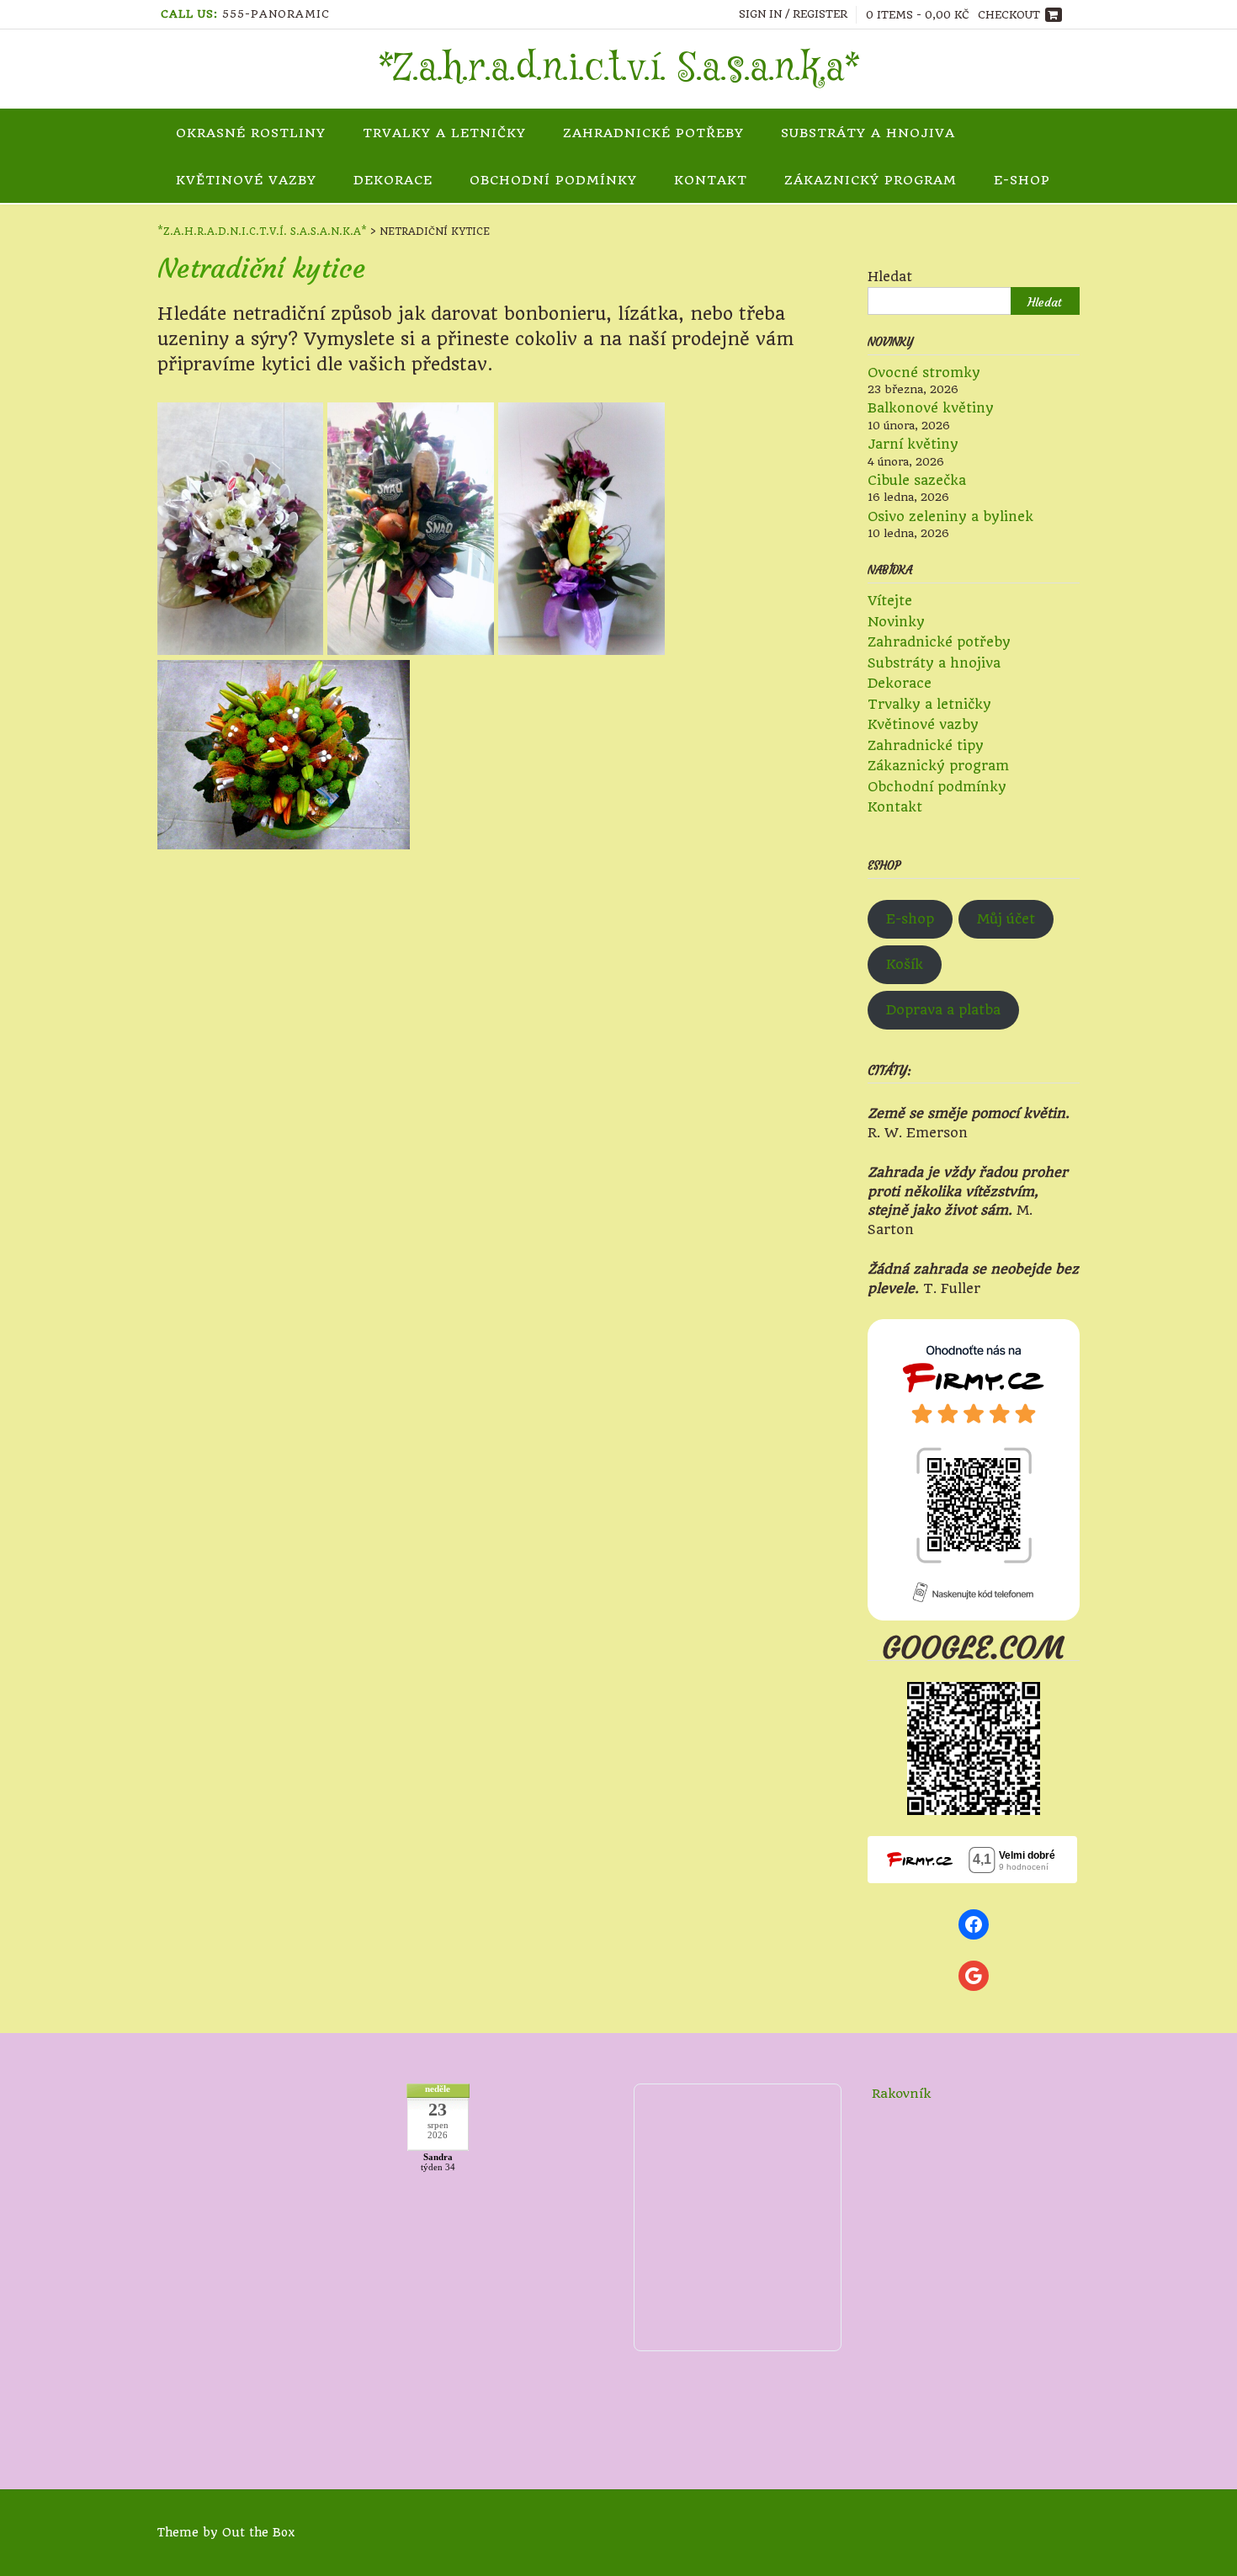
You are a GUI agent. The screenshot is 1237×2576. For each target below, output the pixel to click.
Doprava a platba (943, 1010)
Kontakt (711, 180)
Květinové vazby (246, 180)
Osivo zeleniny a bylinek (950, 516)
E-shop (910, 919)
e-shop (1022, 180)
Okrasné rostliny (251, 133)
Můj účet (1006, 919)
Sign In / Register (793, 14)
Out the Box (258, 2532)
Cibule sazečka (917, 480)
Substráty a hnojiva (868, 133)
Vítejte (890, 601)
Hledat (890, 277)
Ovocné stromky (924, 373)
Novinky (896, 622)
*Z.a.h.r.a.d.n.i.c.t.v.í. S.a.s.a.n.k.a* (619, 69)
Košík (905, 964)
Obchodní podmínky (553, 180)
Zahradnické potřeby (653, 133)
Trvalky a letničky (444, 133)
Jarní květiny (913, 444)
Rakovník (901, 2094)
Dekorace (393, 180)
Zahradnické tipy (926, 745)
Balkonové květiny (931, 408)
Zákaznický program (871, 180)
